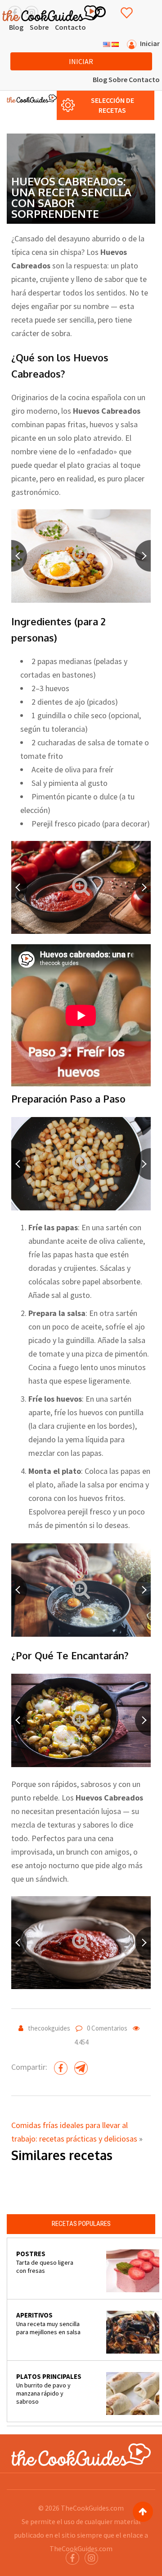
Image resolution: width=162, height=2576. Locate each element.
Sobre (39, 27)
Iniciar (81, 61)
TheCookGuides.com (92, 2508)
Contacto (70, 27)
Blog (16, 27)
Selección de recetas (112, 105)
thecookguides (49, 2028)
